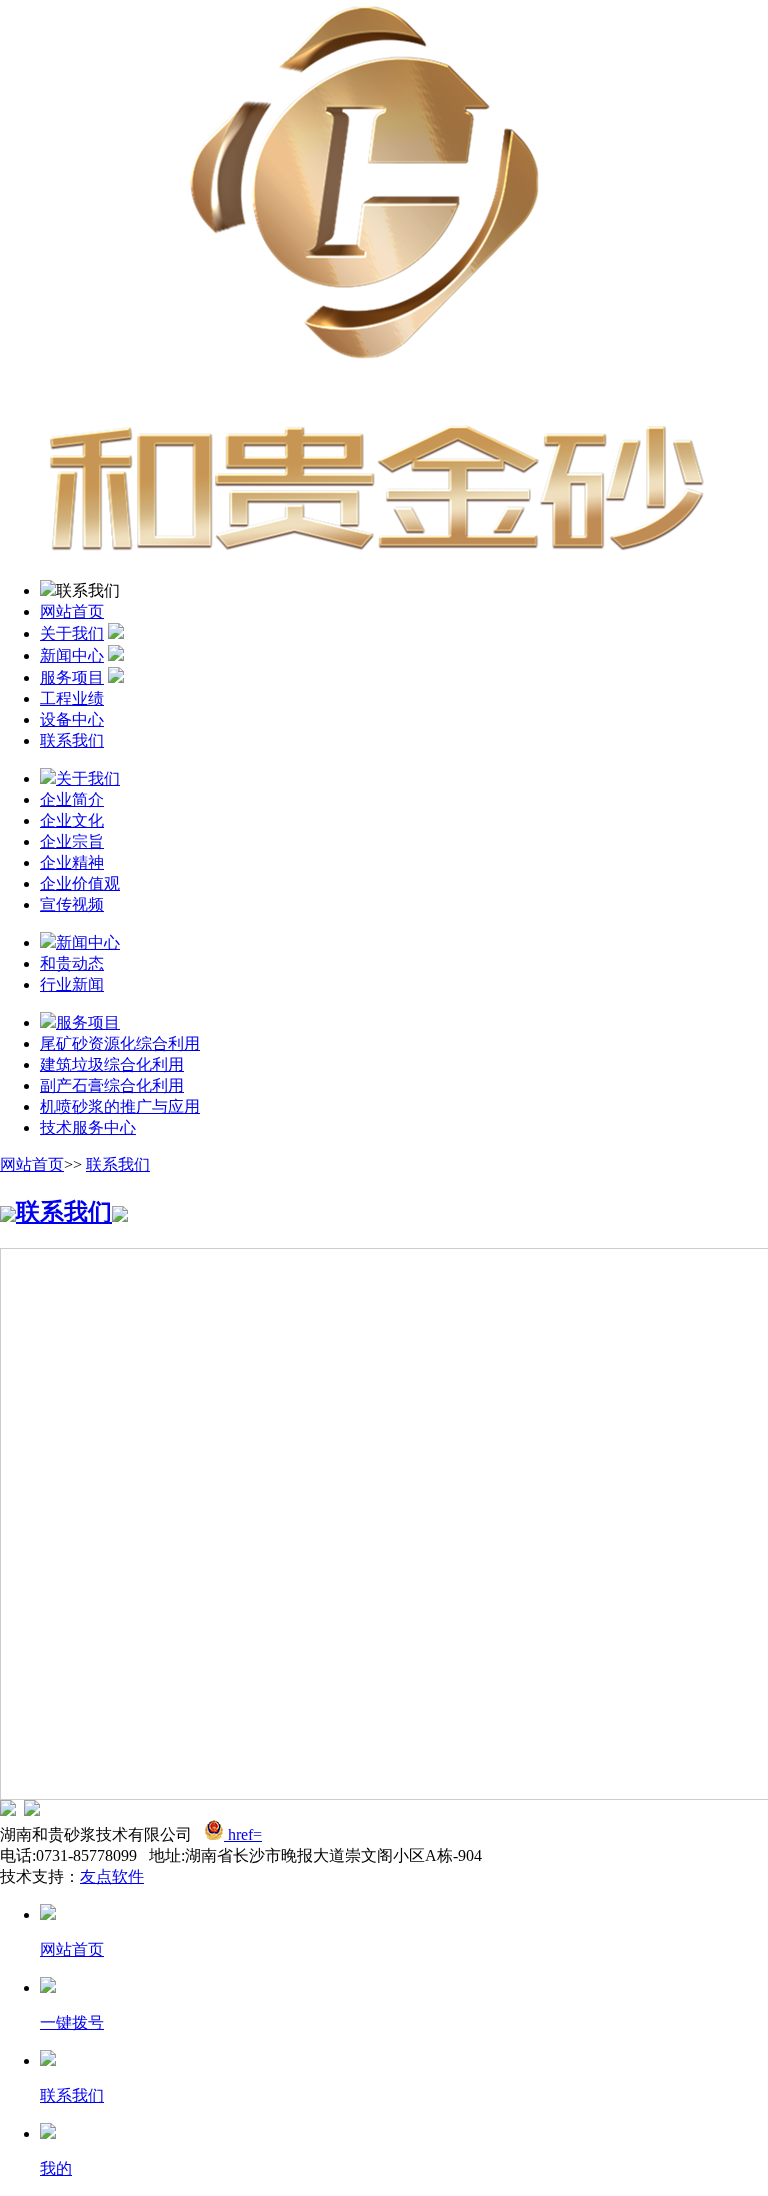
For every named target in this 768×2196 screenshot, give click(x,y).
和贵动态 (72, 963)
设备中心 (72, 719)
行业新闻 (72, 984)
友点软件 (112, 1876)
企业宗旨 (72, 841)
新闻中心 (72, 655)
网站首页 (72, 611)
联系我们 (72, 740)
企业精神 (72, 862)
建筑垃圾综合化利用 (112, 1064)
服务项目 (72, 677)
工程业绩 (72, 698)
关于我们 (72, 633)
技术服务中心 (88, 1127)
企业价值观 (80, 883)
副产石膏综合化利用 (112, 1085)
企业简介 (72, 799)
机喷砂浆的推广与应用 (120, 1106)
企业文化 (72, 820)
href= (245, 1834)
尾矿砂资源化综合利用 (120, 1043)
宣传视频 (72, 904)
